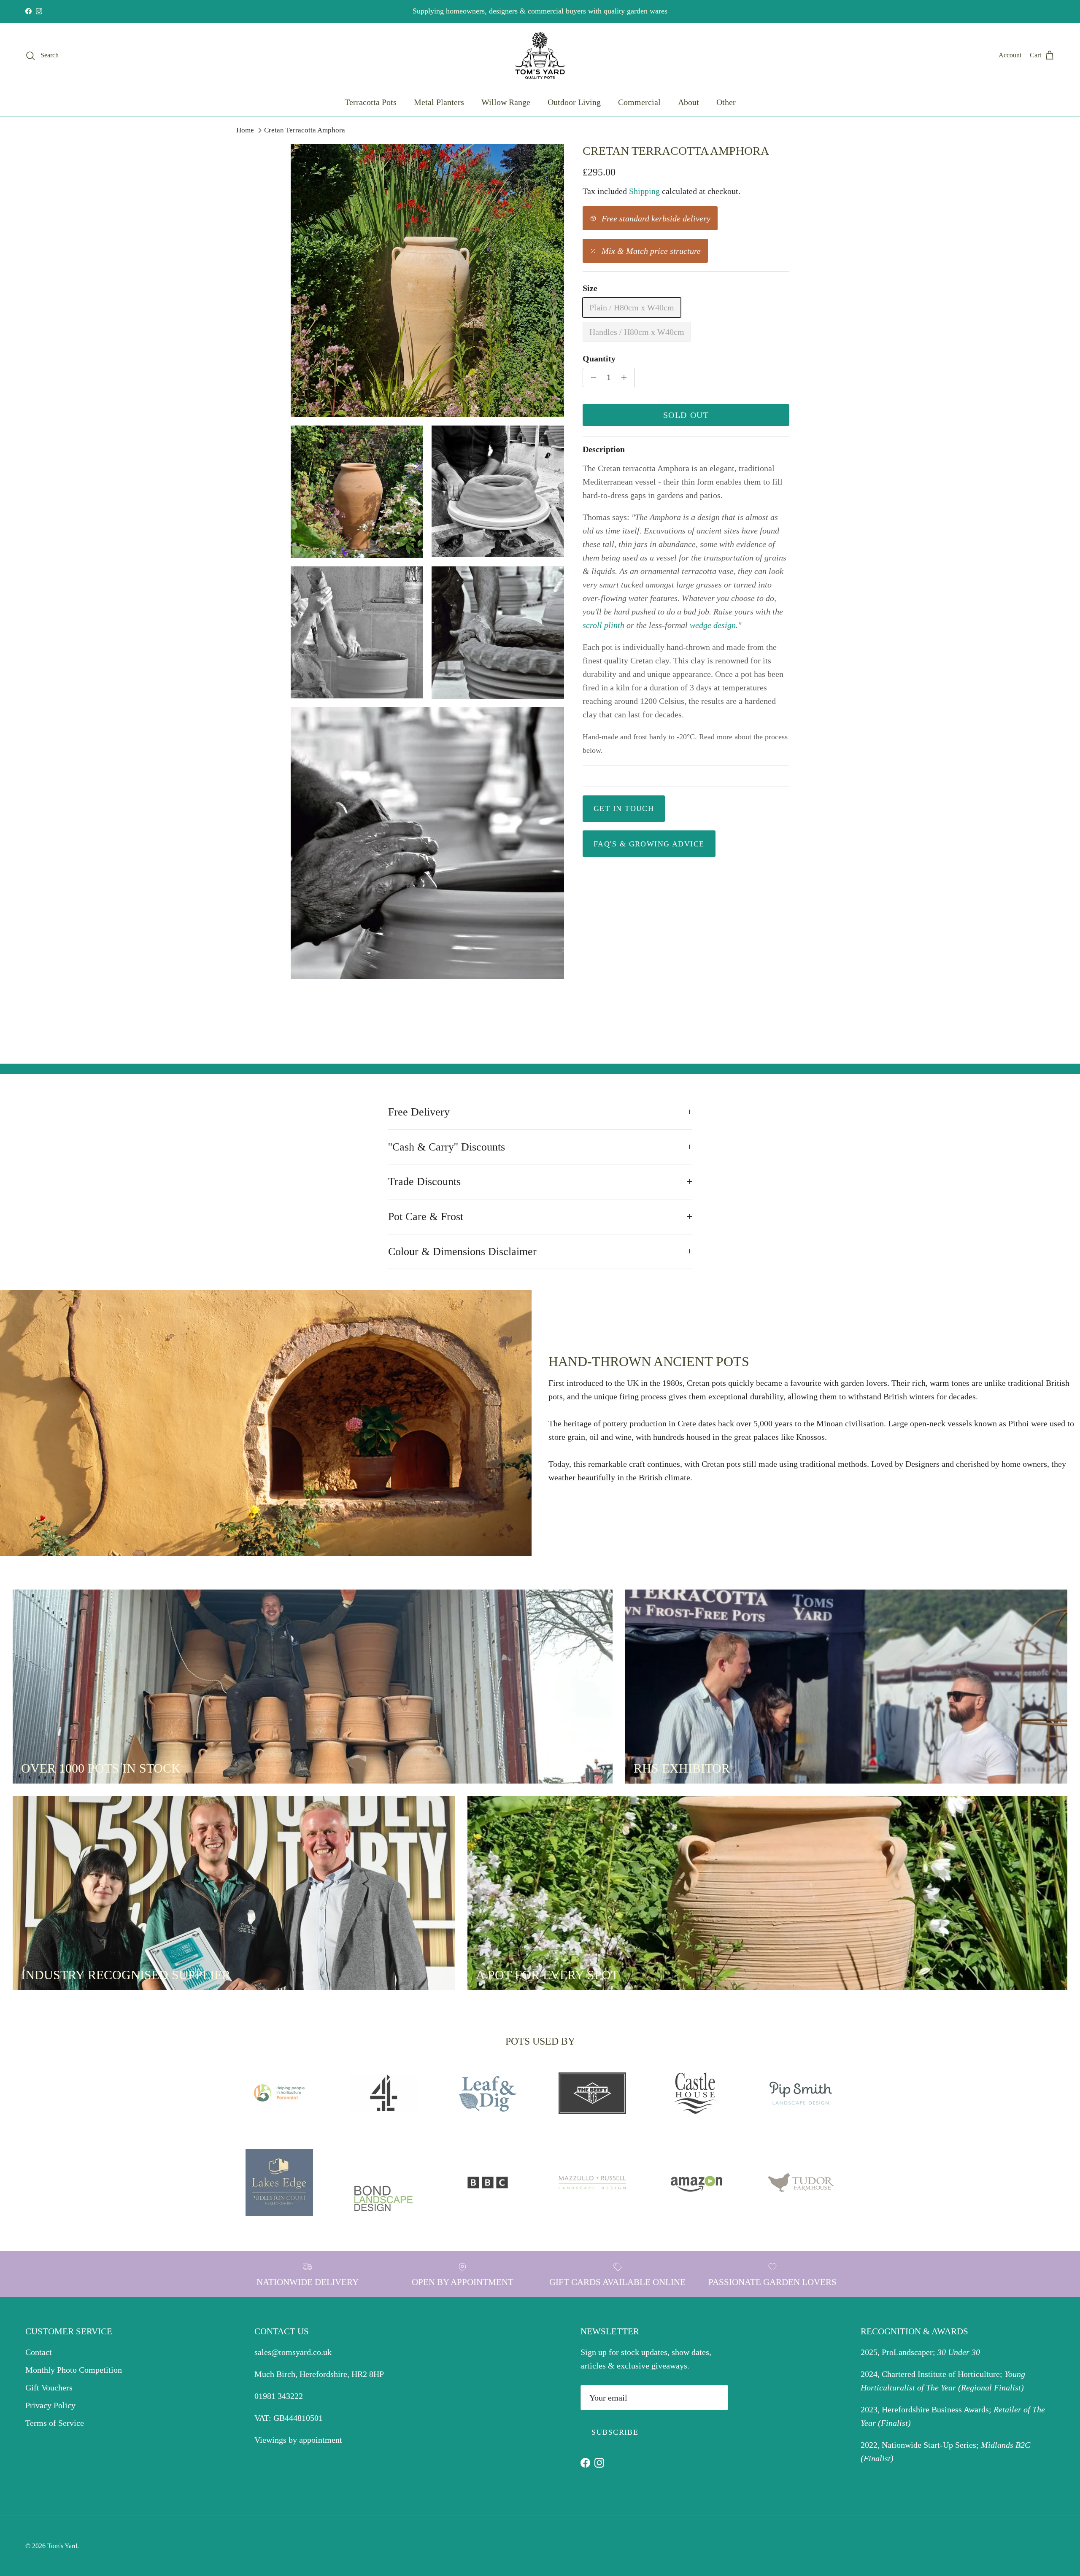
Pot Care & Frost (426, 1217)
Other (726, 102)
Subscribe (615, 2432)
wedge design (713, 625)
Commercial (639, 102)
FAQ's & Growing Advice (649, 843)
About (688, 102)
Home (245, 130)
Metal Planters (439, 102)
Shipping (644, 191)
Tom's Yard (62, 2546)
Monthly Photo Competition (74, 2370)
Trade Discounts (424, 1182)
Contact (39, 2352)
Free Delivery (419, 1112)
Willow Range (506, 102)
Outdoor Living (574, 102)
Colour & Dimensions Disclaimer (462, 1252)
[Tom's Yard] (540, 55)
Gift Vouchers (49, 2387)
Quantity (599, 358)
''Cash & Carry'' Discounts (447, 1147)
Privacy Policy (50, 2405)
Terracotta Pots (371, 102)
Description (604, 449)
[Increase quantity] (626, 377)
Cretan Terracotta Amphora (305, 130)
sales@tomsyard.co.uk (293, 2352)
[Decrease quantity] (591, 377)
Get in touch (624, 808)
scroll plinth (603, 625)
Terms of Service (55, 2423)
